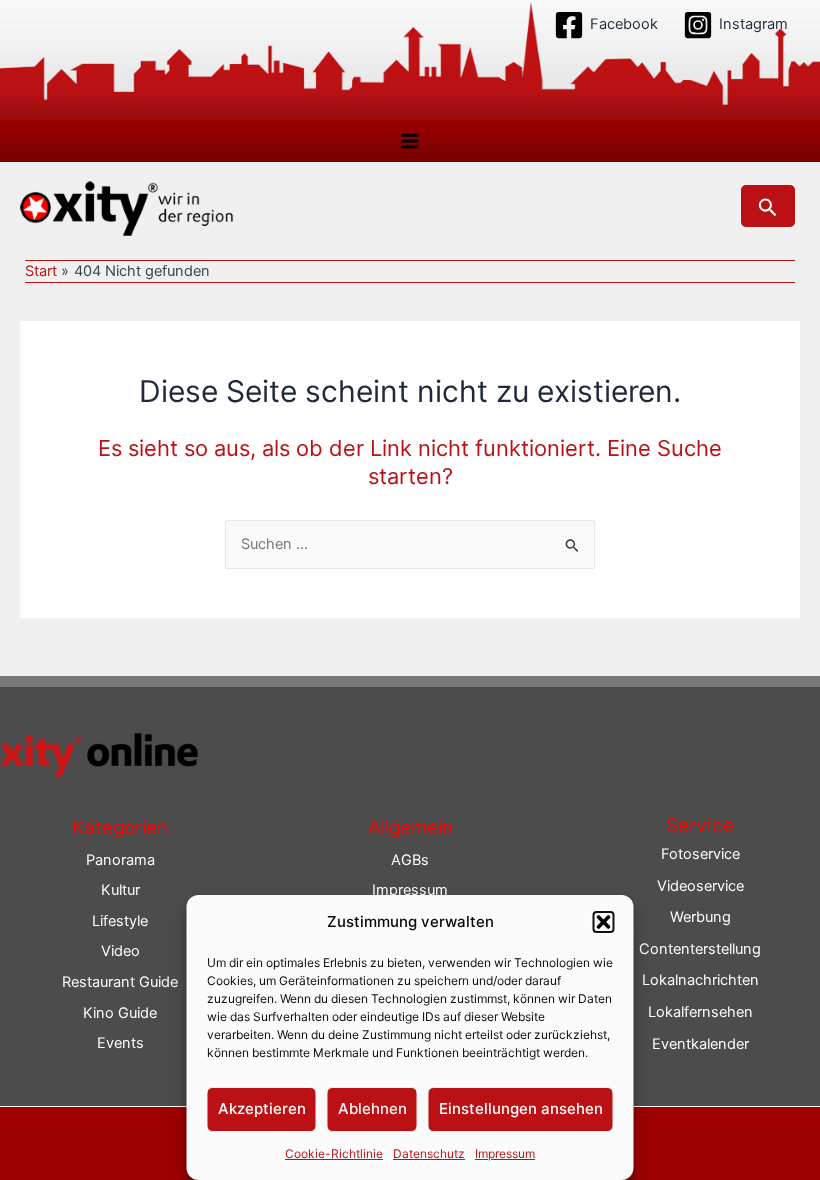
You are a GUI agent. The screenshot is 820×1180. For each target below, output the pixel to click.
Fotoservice (700, 854)
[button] (604, 922)
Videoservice (700, 886)
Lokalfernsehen (700, 1012)
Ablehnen (372, 1108)
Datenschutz (429, 1153)
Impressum (505, 1153)
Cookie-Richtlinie (334, 1153)
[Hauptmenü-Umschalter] (410, 141)
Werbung (700, 917)
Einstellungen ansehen (521, 1108)
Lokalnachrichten (700, 980)
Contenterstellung (700, 949)
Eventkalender (700, 1044)
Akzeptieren (262, 1108)
